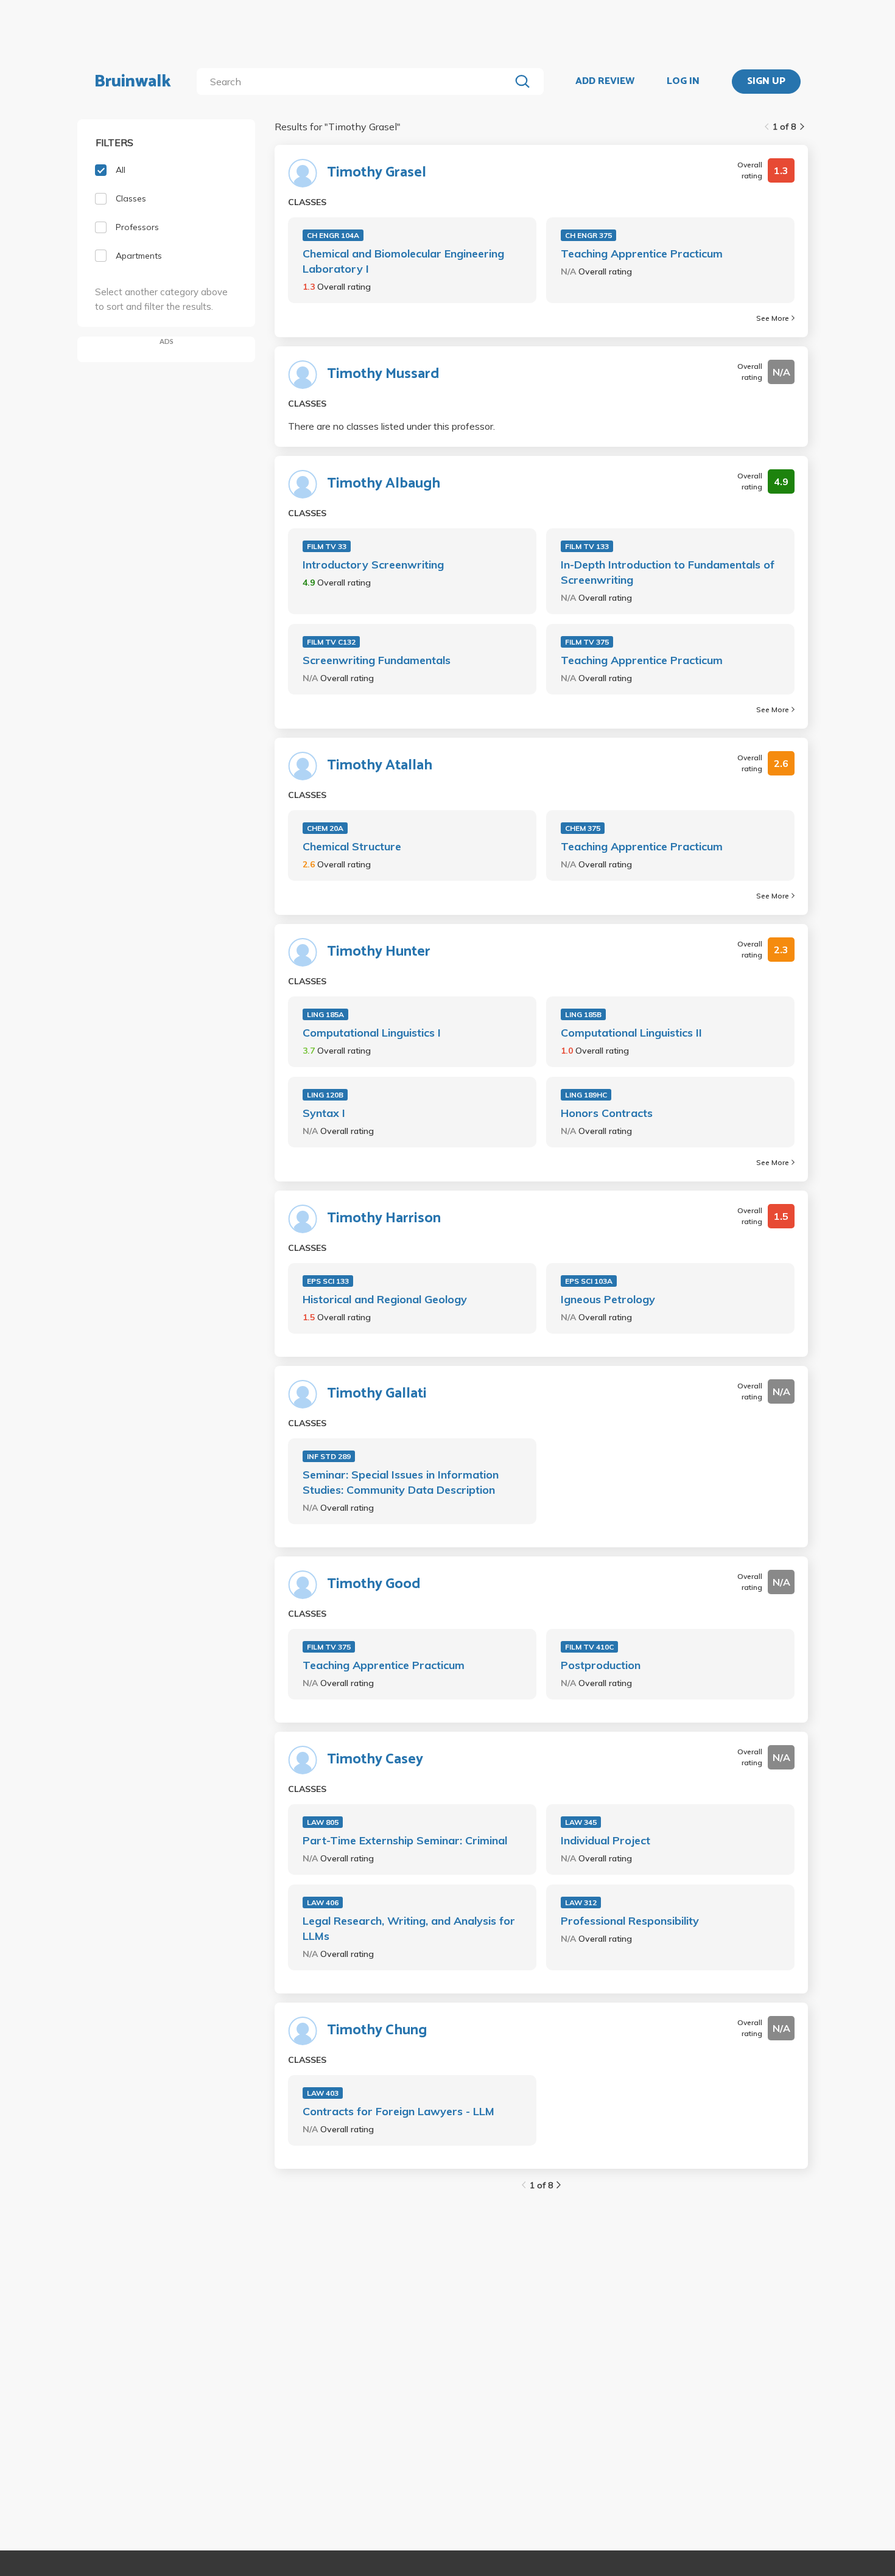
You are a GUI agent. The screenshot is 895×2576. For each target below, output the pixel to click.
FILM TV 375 (587, 642)
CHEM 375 (583, 828)
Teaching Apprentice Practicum (642, 254)
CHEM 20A (325, 828)
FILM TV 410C (589, 1647)
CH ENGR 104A (333, 235)
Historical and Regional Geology (385, 1299)
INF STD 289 (329, 1456)
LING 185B (583, 1014)
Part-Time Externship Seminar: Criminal (405, 1840)
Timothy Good (374, 1584)
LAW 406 (323, 1902)
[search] (356, 82)
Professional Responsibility (630, 1921)
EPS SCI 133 (328, 1281)
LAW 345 (581, 1822)
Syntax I (324, 1113)
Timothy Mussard (383, 374)
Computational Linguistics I (372, 1033)
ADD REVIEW (605, 82)
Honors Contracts (607, 1113)
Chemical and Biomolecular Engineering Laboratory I (403, 261)
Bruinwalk (133, 82)
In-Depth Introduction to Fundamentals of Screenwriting (668, 572)
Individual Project (605, 1840)
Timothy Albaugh (384, 484)
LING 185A (325, 1014)
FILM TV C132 (331, 642)
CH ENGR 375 (588, 235)
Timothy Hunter (379, 952)
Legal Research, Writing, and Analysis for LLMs (409, 1928)
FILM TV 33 (327, 546)
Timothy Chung (377, 2031)
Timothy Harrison (384, 1219)
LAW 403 (323, 2093)
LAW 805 (323, 1822)
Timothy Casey (375, 1760)
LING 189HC (586, 1095)
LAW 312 (581, 1902)
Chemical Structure (352, 846)
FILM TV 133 (587, 546)
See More (773, 318)
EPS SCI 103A (589, 1281)
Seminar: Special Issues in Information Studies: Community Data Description (401, 1482)
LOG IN (683, 82)
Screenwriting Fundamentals (377, 660)
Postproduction (601, 1665)
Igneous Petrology (608, 1299)
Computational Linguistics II (631, 1033)
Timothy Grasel (377, 173)
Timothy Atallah (380, 766)
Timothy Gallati (377, 1394)
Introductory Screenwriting (373, 565)
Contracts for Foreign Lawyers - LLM (398, 2111)
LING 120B (325, 1095)
